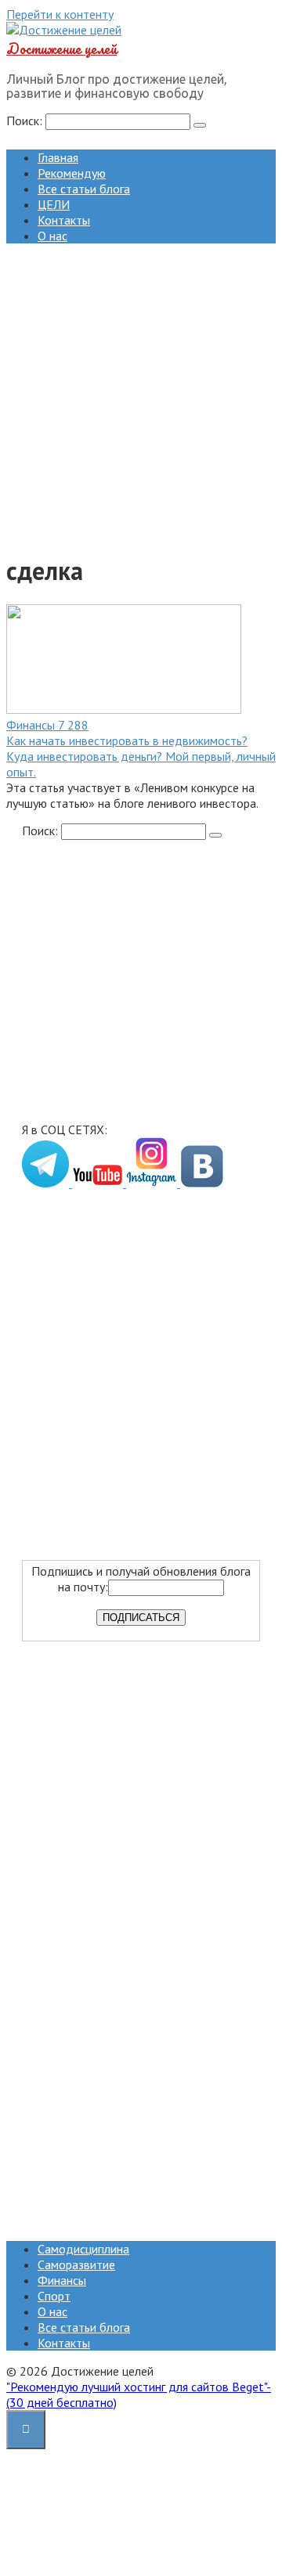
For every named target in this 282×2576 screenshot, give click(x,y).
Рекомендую (72, 173)
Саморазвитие (76, 2264)
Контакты (64, 220)
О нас (52, 236)
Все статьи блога (84, 189)
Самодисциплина (83, 2249)
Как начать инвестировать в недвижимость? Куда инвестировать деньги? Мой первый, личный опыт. (141, 756)
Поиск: (26, 121)
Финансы (62, 2280)
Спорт (54, 2296)
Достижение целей (61, 49)
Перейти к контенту (60, 14)
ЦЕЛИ (54, 204)
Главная (58, 157)
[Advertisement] (141, 397)
